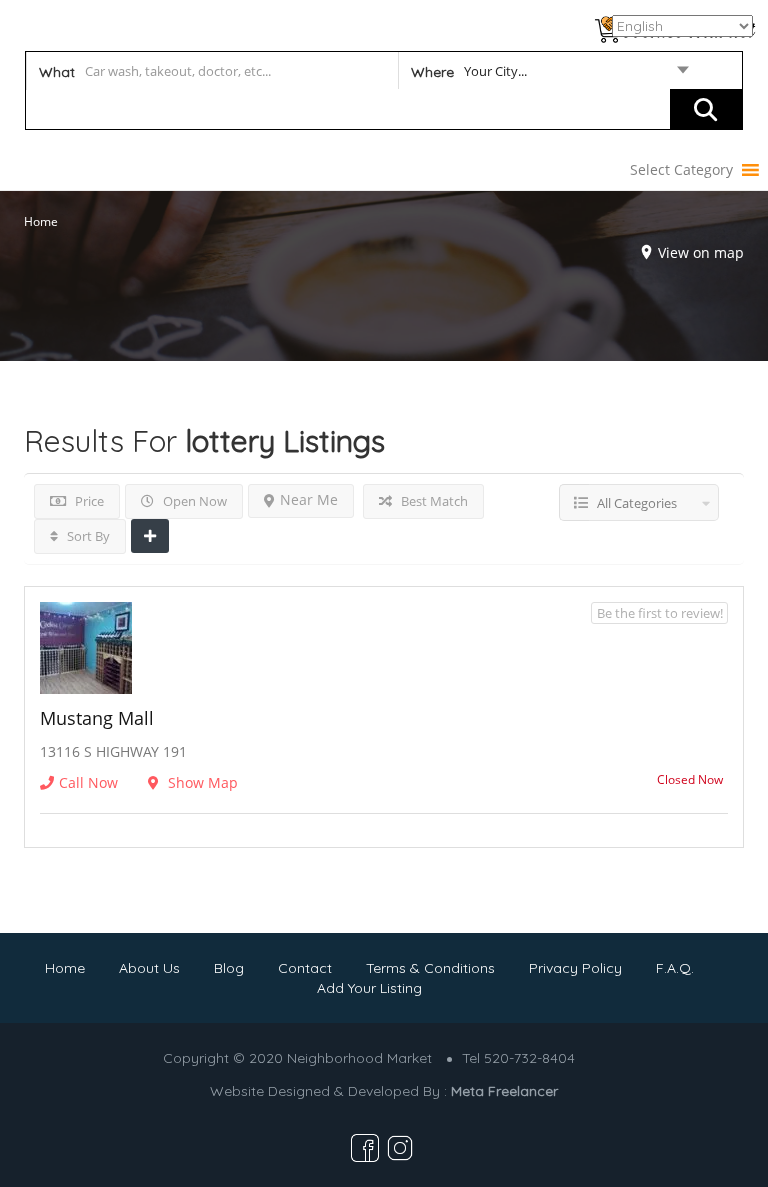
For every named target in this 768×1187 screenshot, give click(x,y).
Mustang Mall (97, 718)
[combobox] (549, 75)
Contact (305, 968)
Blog (229, 968)
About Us (149, 968)
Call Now (88, 782)
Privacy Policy (575, 968)
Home (41, 221)
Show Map (201, 782)
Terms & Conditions (430, 968)
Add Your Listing (369, 988)
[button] (681, 170)
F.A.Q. (675, 968)
